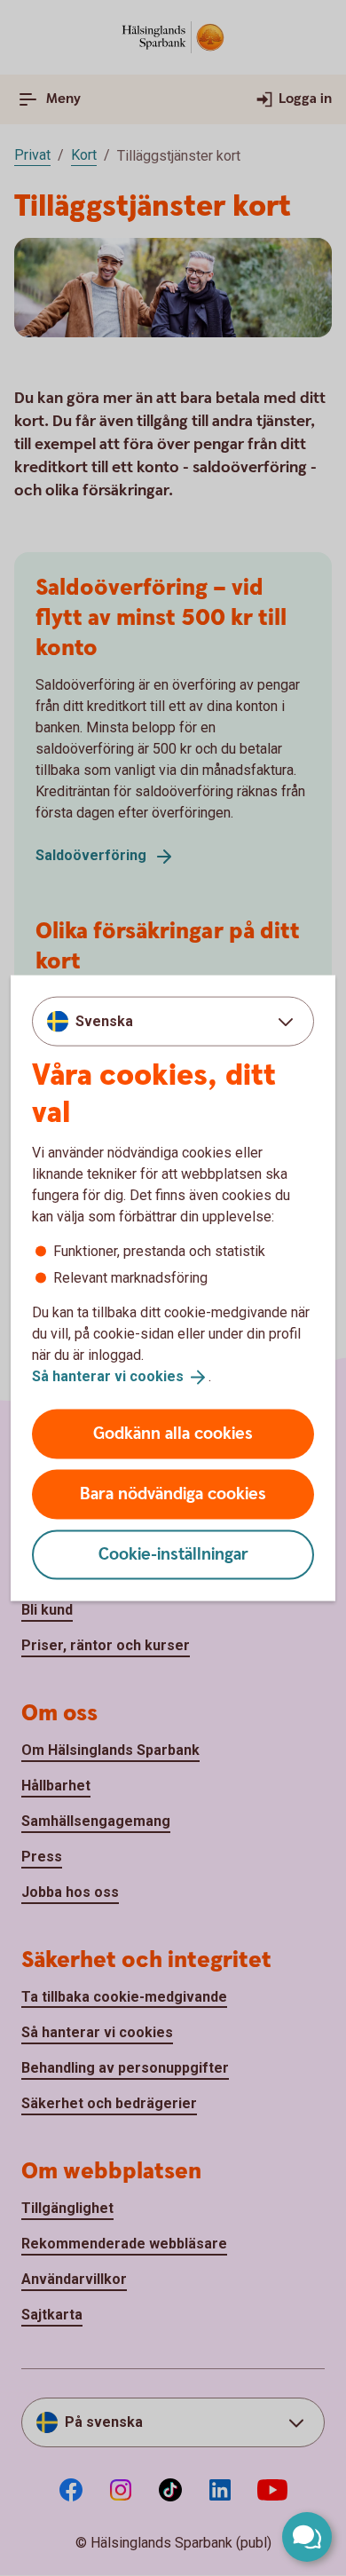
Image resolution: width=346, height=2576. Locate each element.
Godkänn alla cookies (173, 1433)
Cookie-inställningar (173, 1554)
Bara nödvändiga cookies (173, 1493)
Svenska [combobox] (104, 1021)
